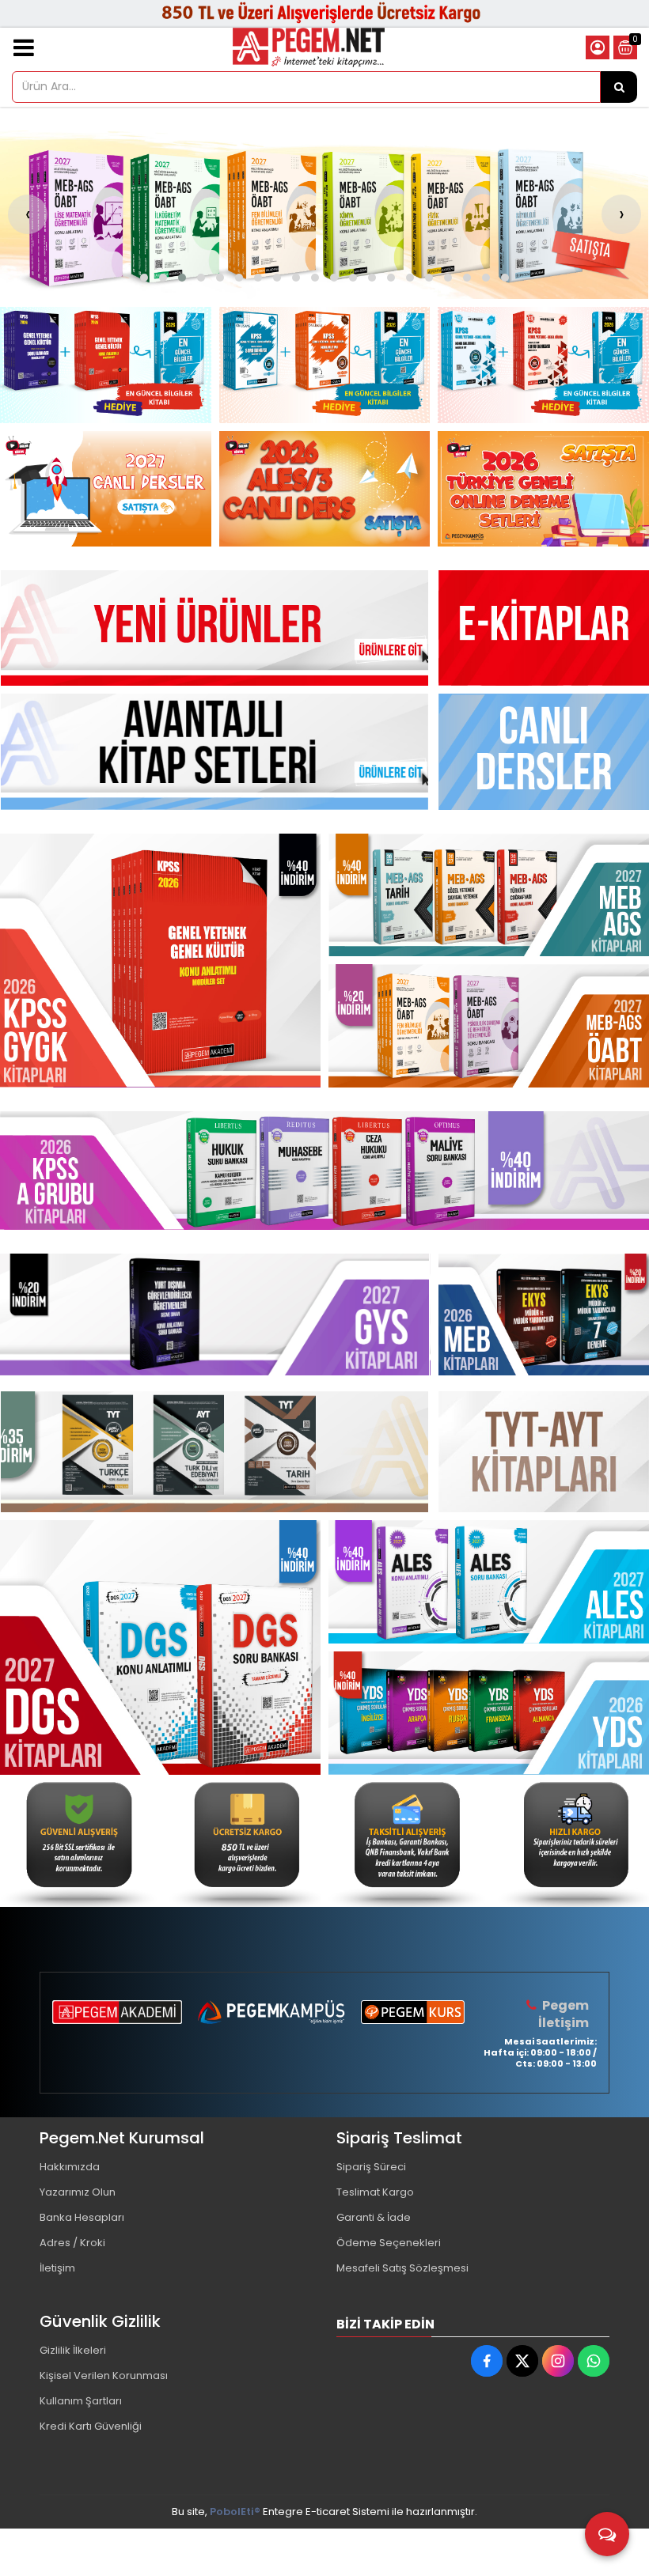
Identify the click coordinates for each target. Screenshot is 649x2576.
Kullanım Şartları (81, 2401)
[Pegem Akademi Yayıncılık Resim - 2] (325, 365)
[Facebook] (487, 2361)
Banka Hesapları (82, 2217)
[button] (144, 278)
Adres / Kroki (72, 2243)
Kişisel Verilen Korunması (104, 2376)
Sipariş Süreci (371, 2167)
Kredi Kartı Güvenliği (91, 2426)
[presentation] (28, 214)
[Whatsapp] (594, 2361)
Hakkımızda (70, 2167)
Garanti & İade (374, 2217)
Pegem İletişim (564, 2014)
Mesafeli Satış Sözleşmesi (402, 2268)
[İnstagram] (558, 2361)
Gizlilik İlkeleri (73, 2350)
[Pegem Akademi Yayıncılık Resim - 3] (543, 365)
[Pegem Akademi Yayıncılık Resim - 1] (106, 365)
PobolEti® (235, 2512)
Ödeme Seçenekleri (389, 2243)
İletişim (57, 2268)
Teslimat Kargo (375, 2192)
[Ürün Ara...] (619, 87)
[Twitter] (522, 2361)
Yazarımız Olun (78, 2192)
